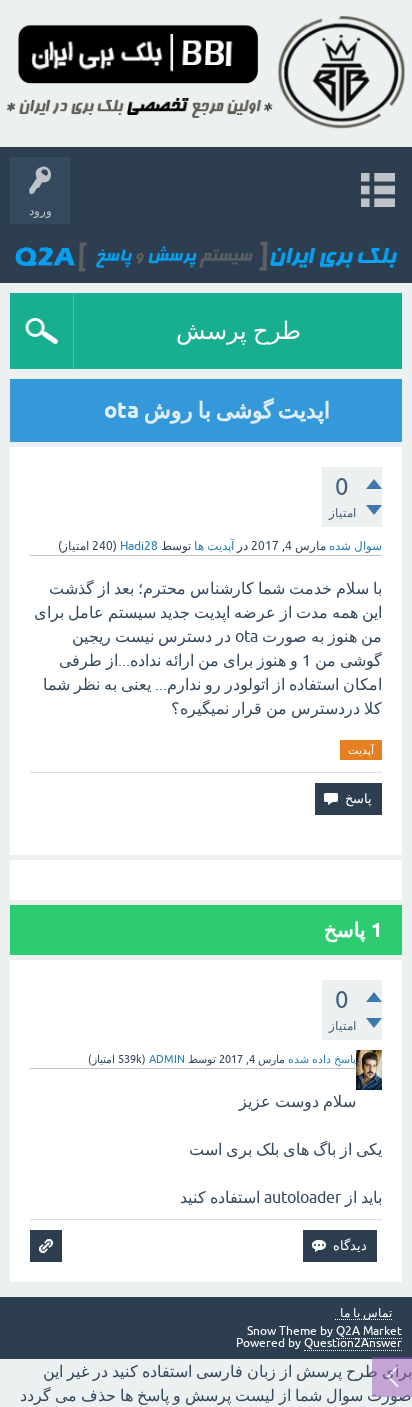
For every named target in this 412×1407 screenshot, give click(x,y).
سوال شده (355, 546)
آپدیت (361, 750)
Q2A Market (369, 1331)
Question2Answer (353, 1343)
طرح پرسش (238, 330)
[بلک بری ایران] (206, 248)
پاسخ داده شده (322, 1059)
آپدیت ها (214, 546)
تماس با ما (366, 1313)
